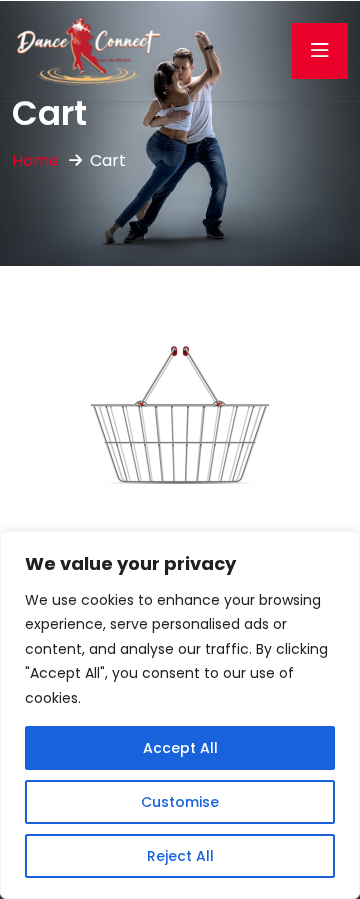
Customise (180, 802)
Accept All (180, 748)
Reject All (180, 856)
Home (35, 160)
